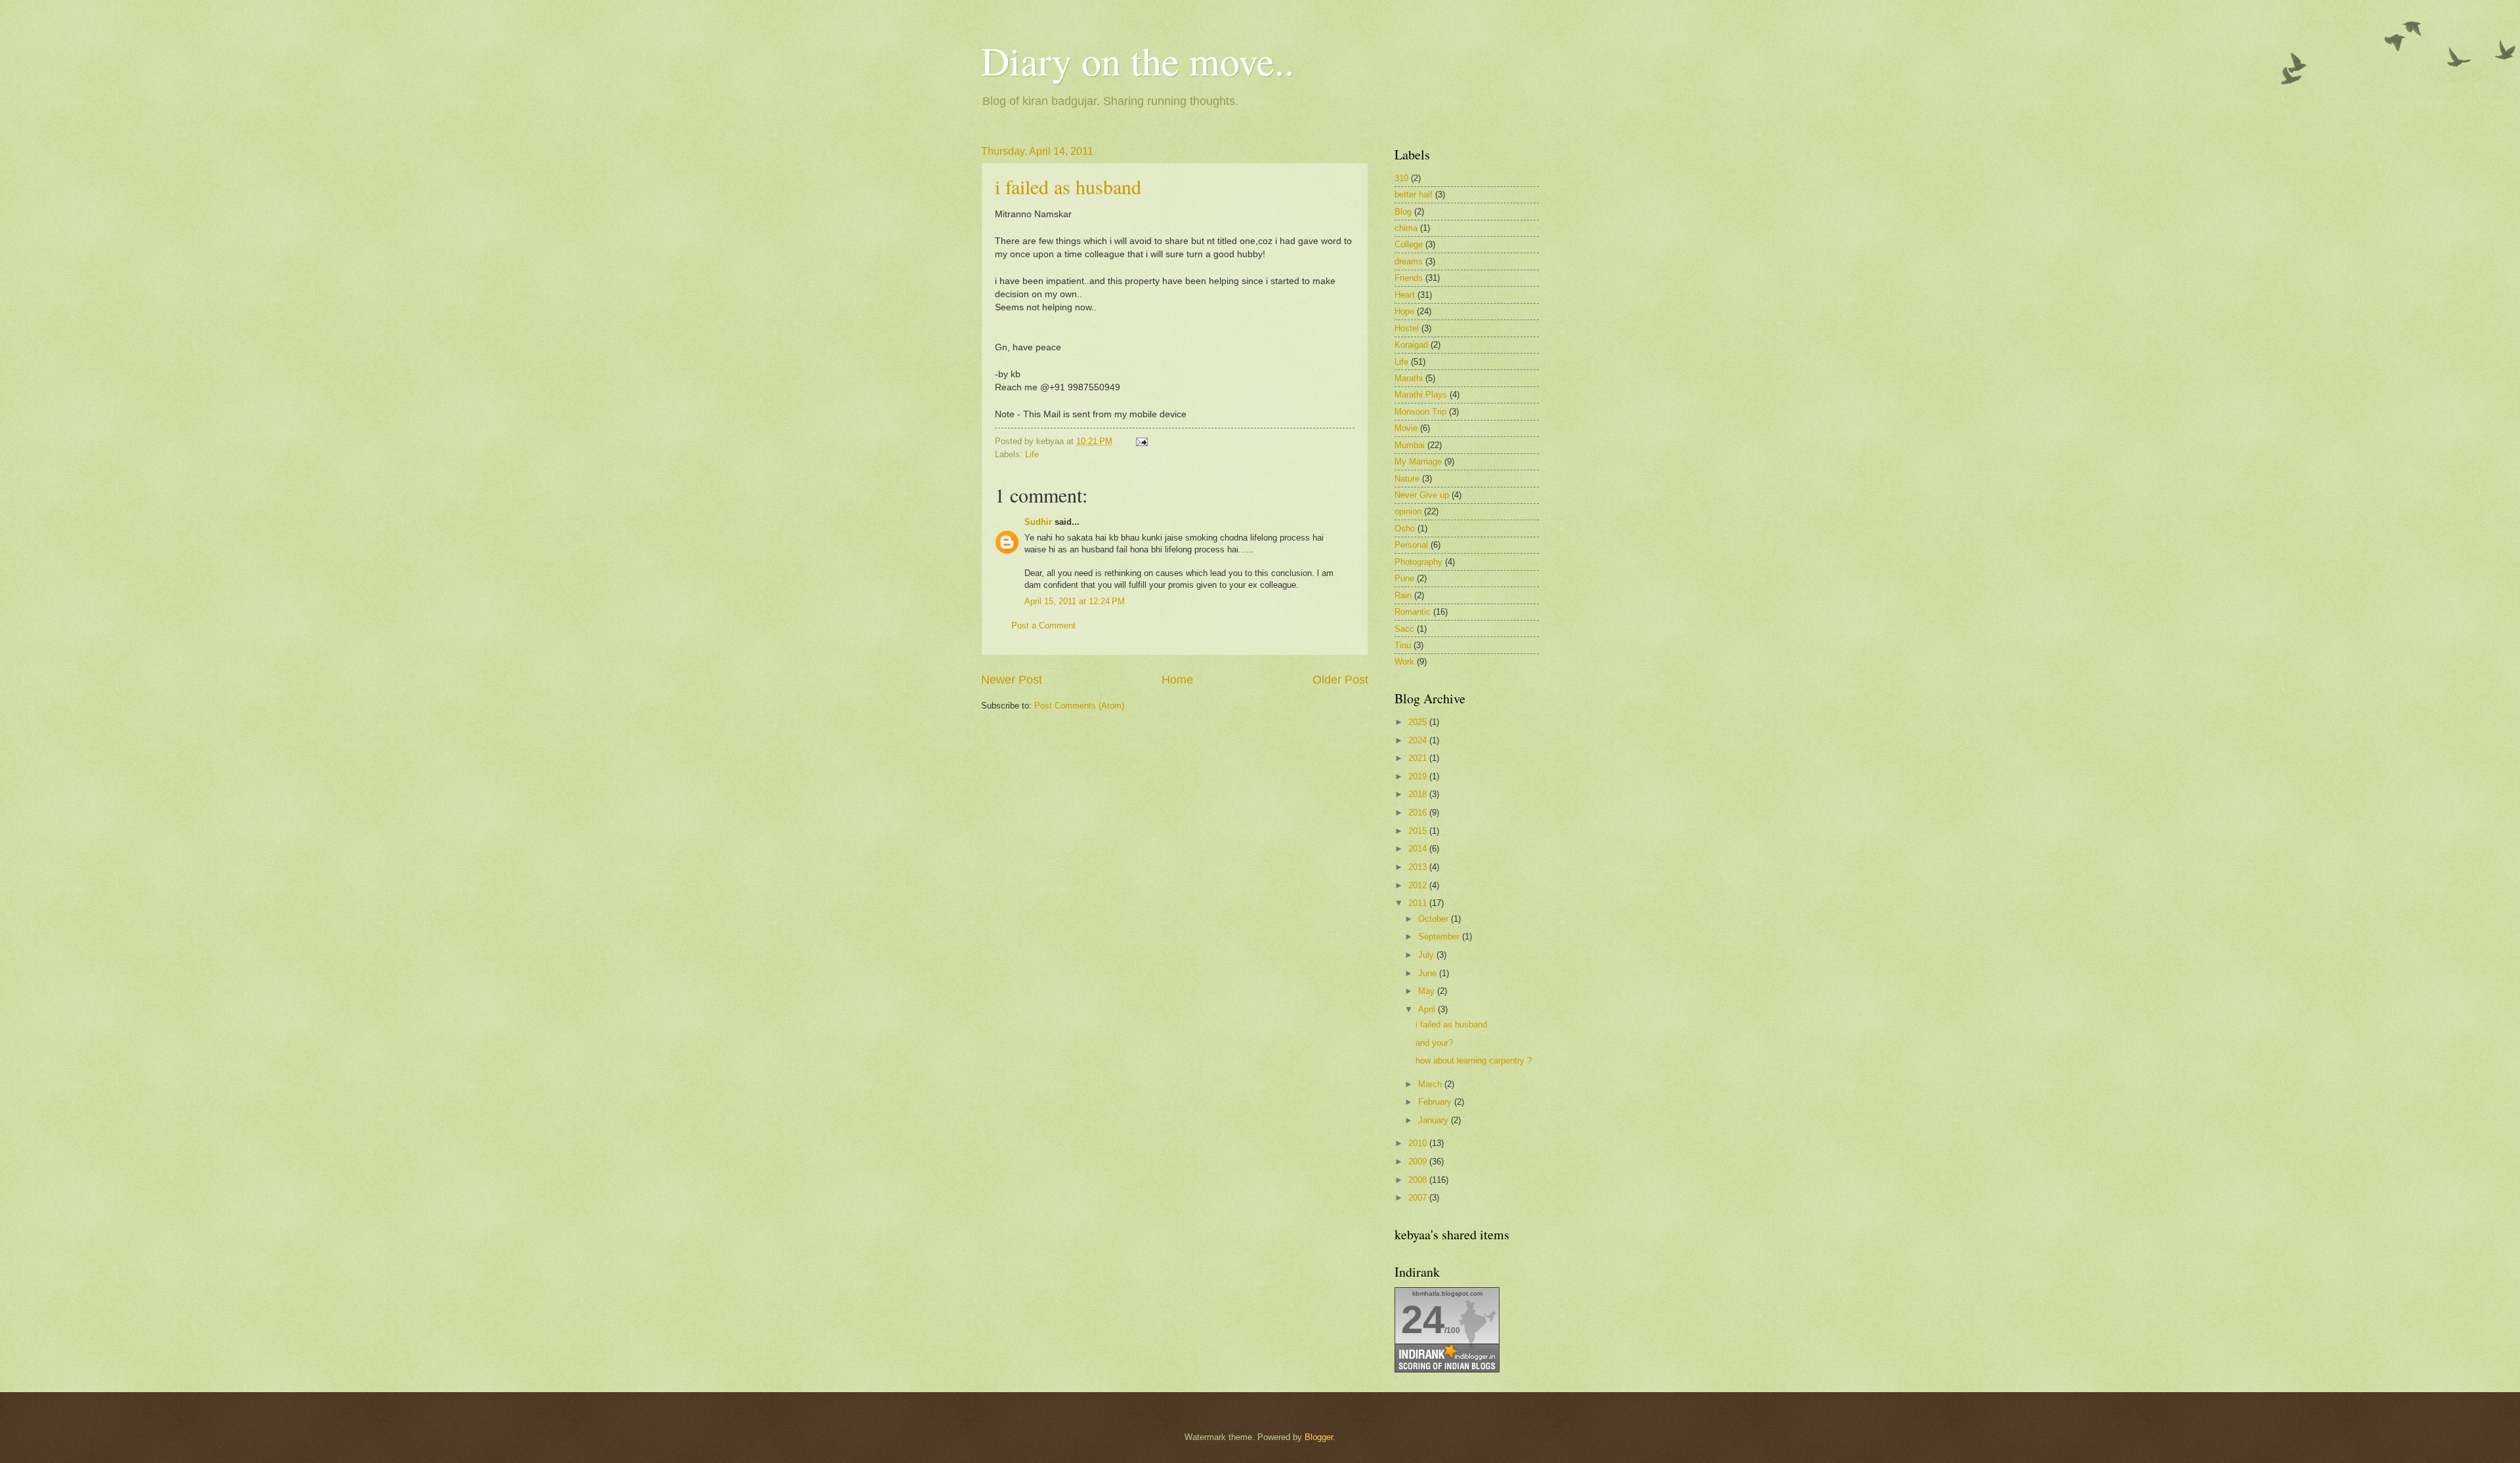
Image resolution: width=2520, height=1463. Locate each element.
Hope (1404, 311)
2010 (1419, 1143)
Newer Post (1012, 680)
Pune (1404, 578)
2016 (1419, 813)
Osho (1405, 528)
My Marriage (1418, 462)
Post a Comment (1043, 626)
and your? (1434, 1043)
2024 (1419, 740)
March (1431, 1084)
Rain (1403, 595)
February (1436, 1102)
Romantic (1413, 612)
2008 (1419, 1180)
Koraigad (1411, 345)
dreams (1409, 261)
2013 (1419, 867)
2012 (1419, 885)
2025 (1419, 722)
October (1435, 919)
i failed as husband (1068, 186)
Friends (1409, 278)
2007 (1419, 1198)
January (1435, 1120)
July (1427, 955)
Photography (1418, 562)
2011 (1419, 903)
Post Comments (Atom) (1079, 706)
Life (1032, 454)
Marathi (1409, 378)
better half (1414, 195)
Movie (1406, 428)
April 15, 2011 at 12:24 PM (1075, 601)
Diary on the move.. (1138, 60)
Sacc (1404, 629)
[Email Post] (1140, 441)
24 (1423, 1320)
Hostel (1407, 328)
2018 (1419, 794)
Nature (1407, 479)
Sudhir (1038, 522)
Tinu (1403, 645)
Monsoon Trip (1420, 412)
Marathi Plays (1421, 395)
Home (1177, 680)
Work (1404, 662)
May (1428, 991)
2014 (1419, 849)
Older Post (1340, 680)
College (1409, 244)
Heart (1405, 295)
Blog (1403, 212)
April (1428, 1009)
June (1429, 973)
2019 (1419, 776)
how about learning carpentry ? (1474, 1061)
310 (1401, 178)
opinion (1408, 511)
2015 (1419, 831)
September (1440, 937)
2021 (1419, 758)
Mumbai (1410, 445)
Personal (1411, 545)
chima (1406, 228)
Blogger (1319, 1437)
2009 (1419, 1162)
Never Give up (1422, 495)
